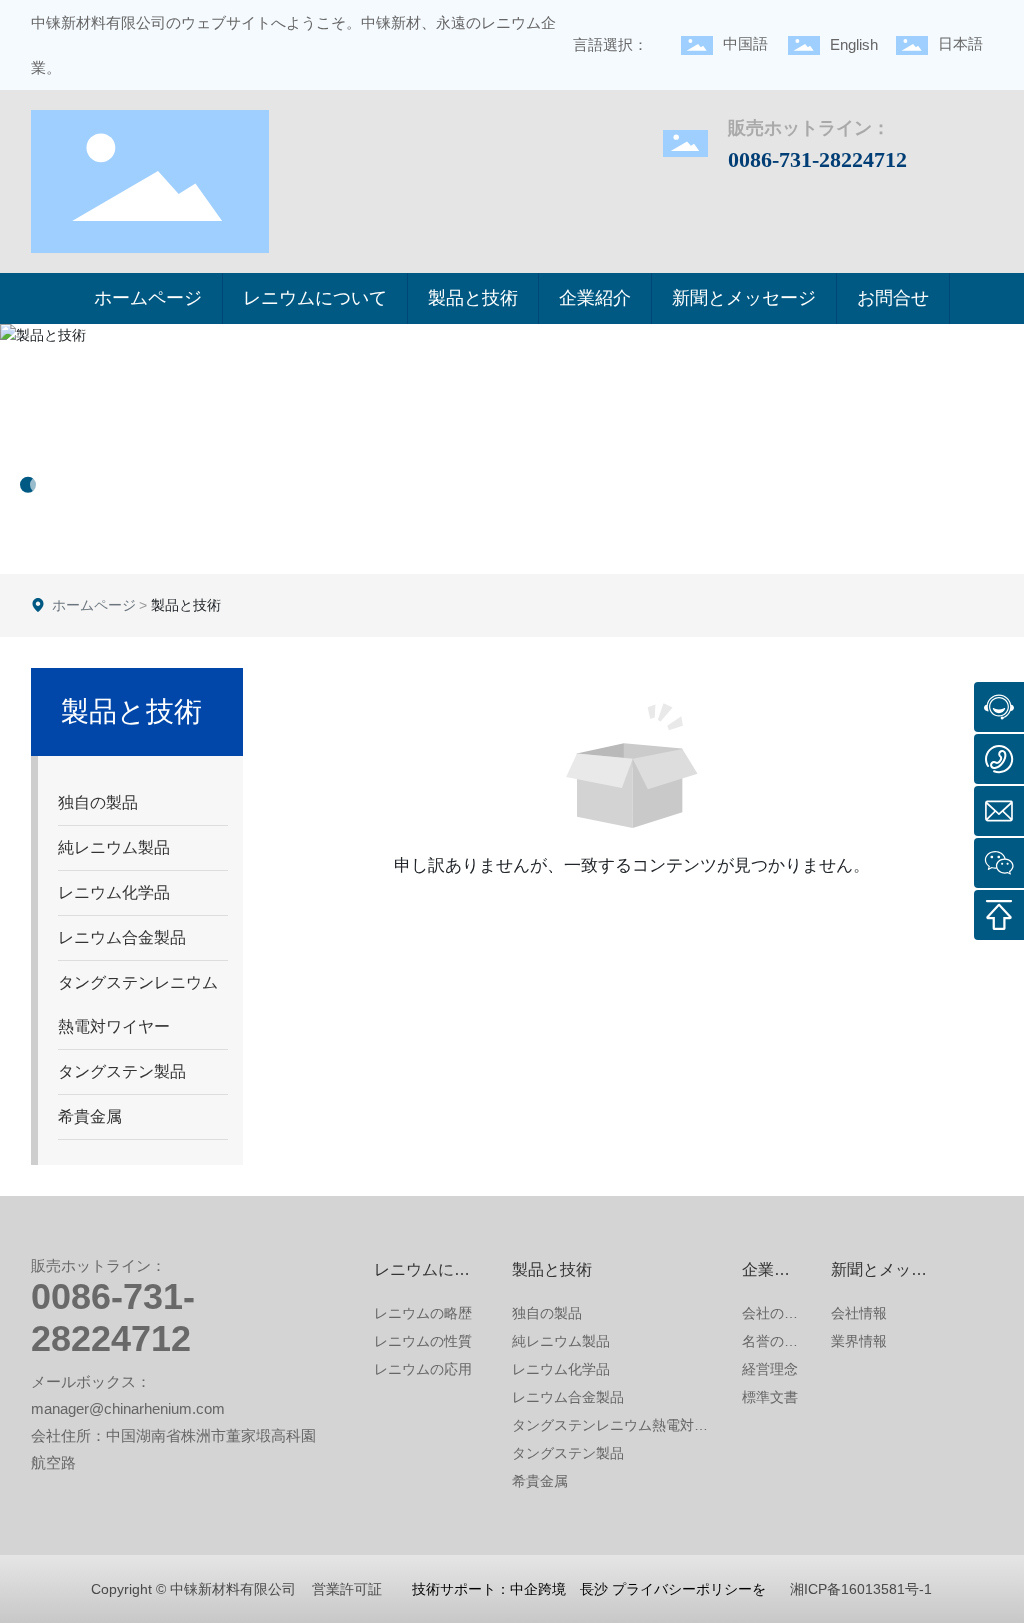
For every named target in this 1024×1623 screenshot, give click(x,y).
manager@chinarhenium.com (128, 1408)
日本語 (960, 43)
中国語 (745, 43)
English (854, 44)
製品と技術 (100, 426)
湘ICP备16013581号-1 (861, 1589)
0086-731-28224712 (817, 159)
